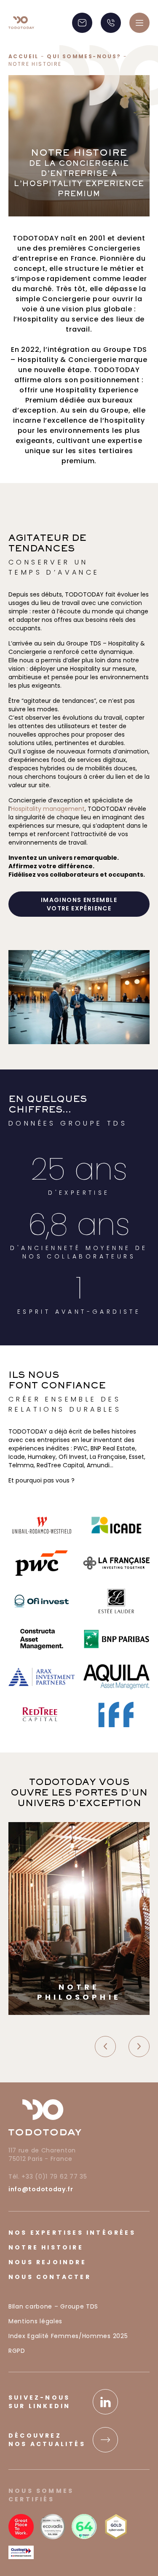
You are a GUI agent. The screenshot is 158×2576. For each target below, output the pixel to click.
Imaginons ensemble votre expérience (79, 904)
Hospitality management (48, 809)
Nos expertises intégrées (72, 2233)
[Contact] (82, 23)
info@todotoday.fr (41, 2189)
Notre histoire (46, 2247)
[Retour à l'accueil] (21, 23)
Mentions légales (35, 2321)
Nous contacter (50, 2277)
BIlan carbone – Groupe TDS (53, 2306)
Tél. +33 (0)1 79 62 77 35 (48, 2176)
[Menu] (139, 23)
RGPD (17, 2351)
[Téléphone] (111, 23)
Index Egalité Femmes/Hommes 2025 (68, 2336)
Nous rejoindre (47, 2262)
